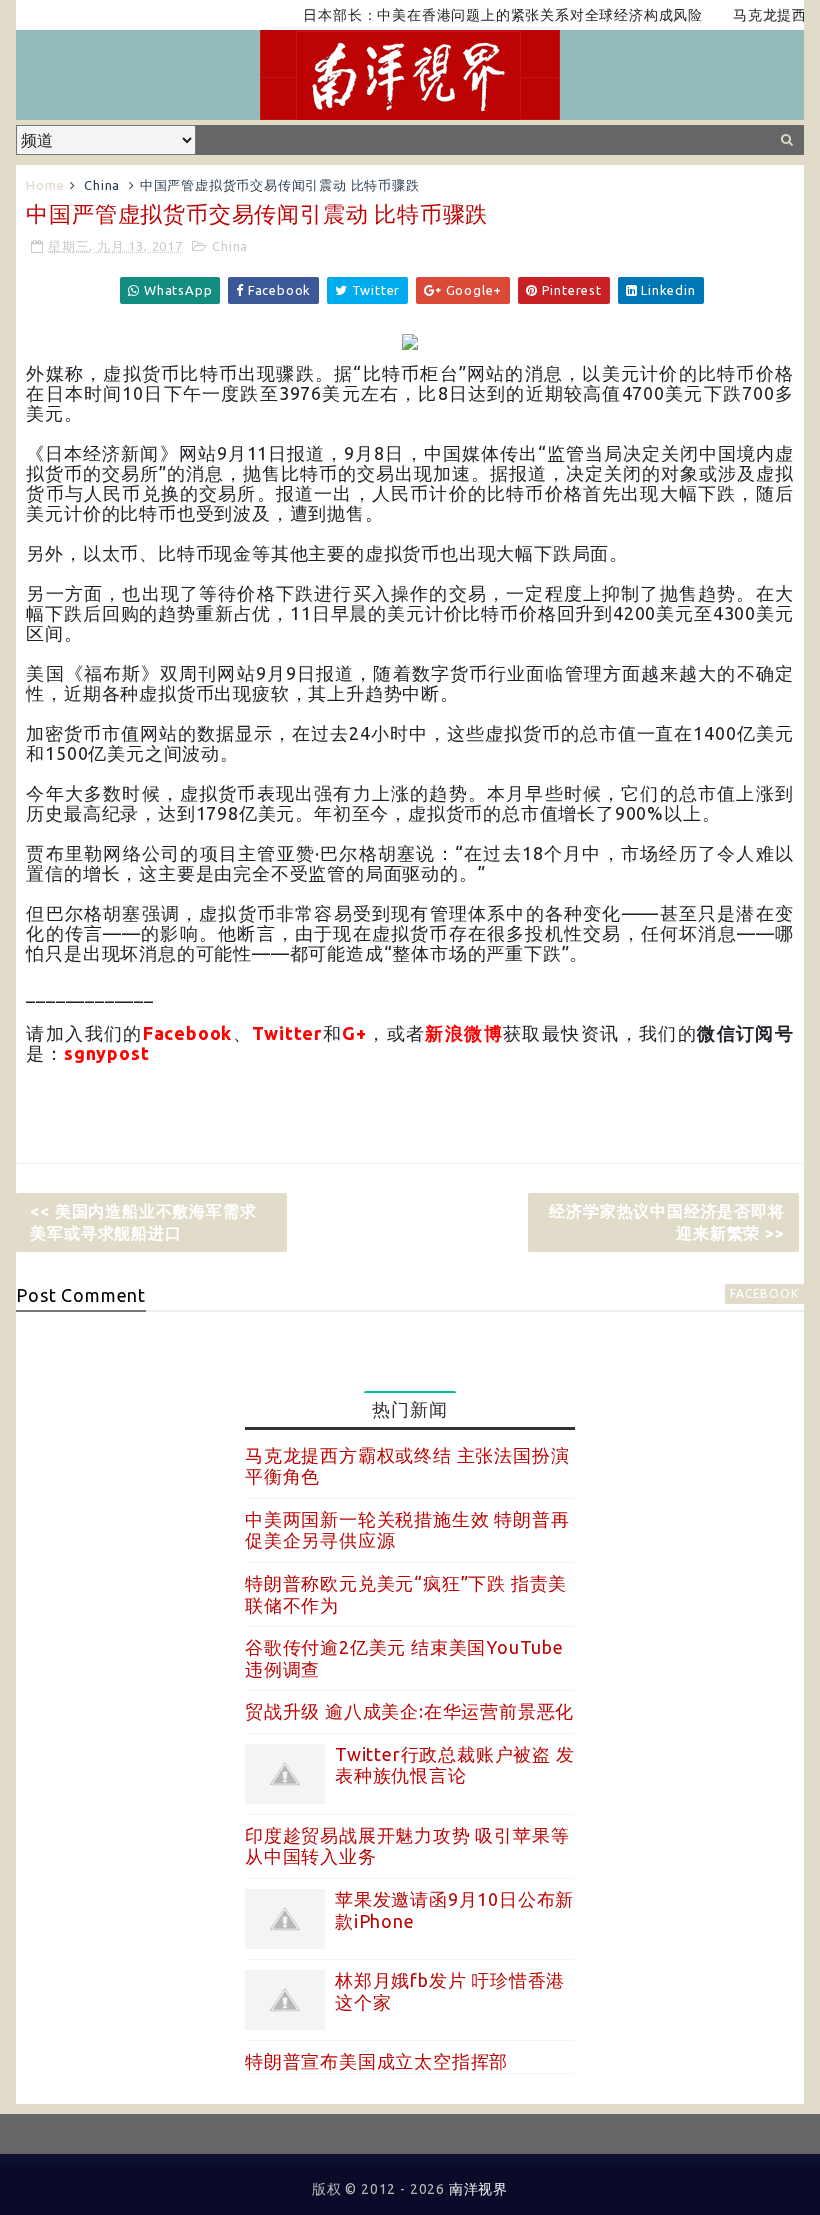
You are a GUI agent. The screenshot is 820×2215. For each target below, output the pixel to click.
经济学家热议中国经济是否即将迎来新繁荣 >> (666, 1222)
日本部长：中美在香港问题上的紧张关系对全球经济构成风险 (478, 15)
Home (45, 185)
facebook (764, 1293)
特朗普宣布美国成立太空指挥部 (376, 2061)
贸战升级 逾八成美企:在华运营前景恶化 (409, 1711)
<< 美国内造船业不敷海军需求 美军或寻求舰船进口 (143, 1222)
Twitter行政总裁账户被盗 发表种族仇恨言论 (455, 1765)
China (102, 185)
